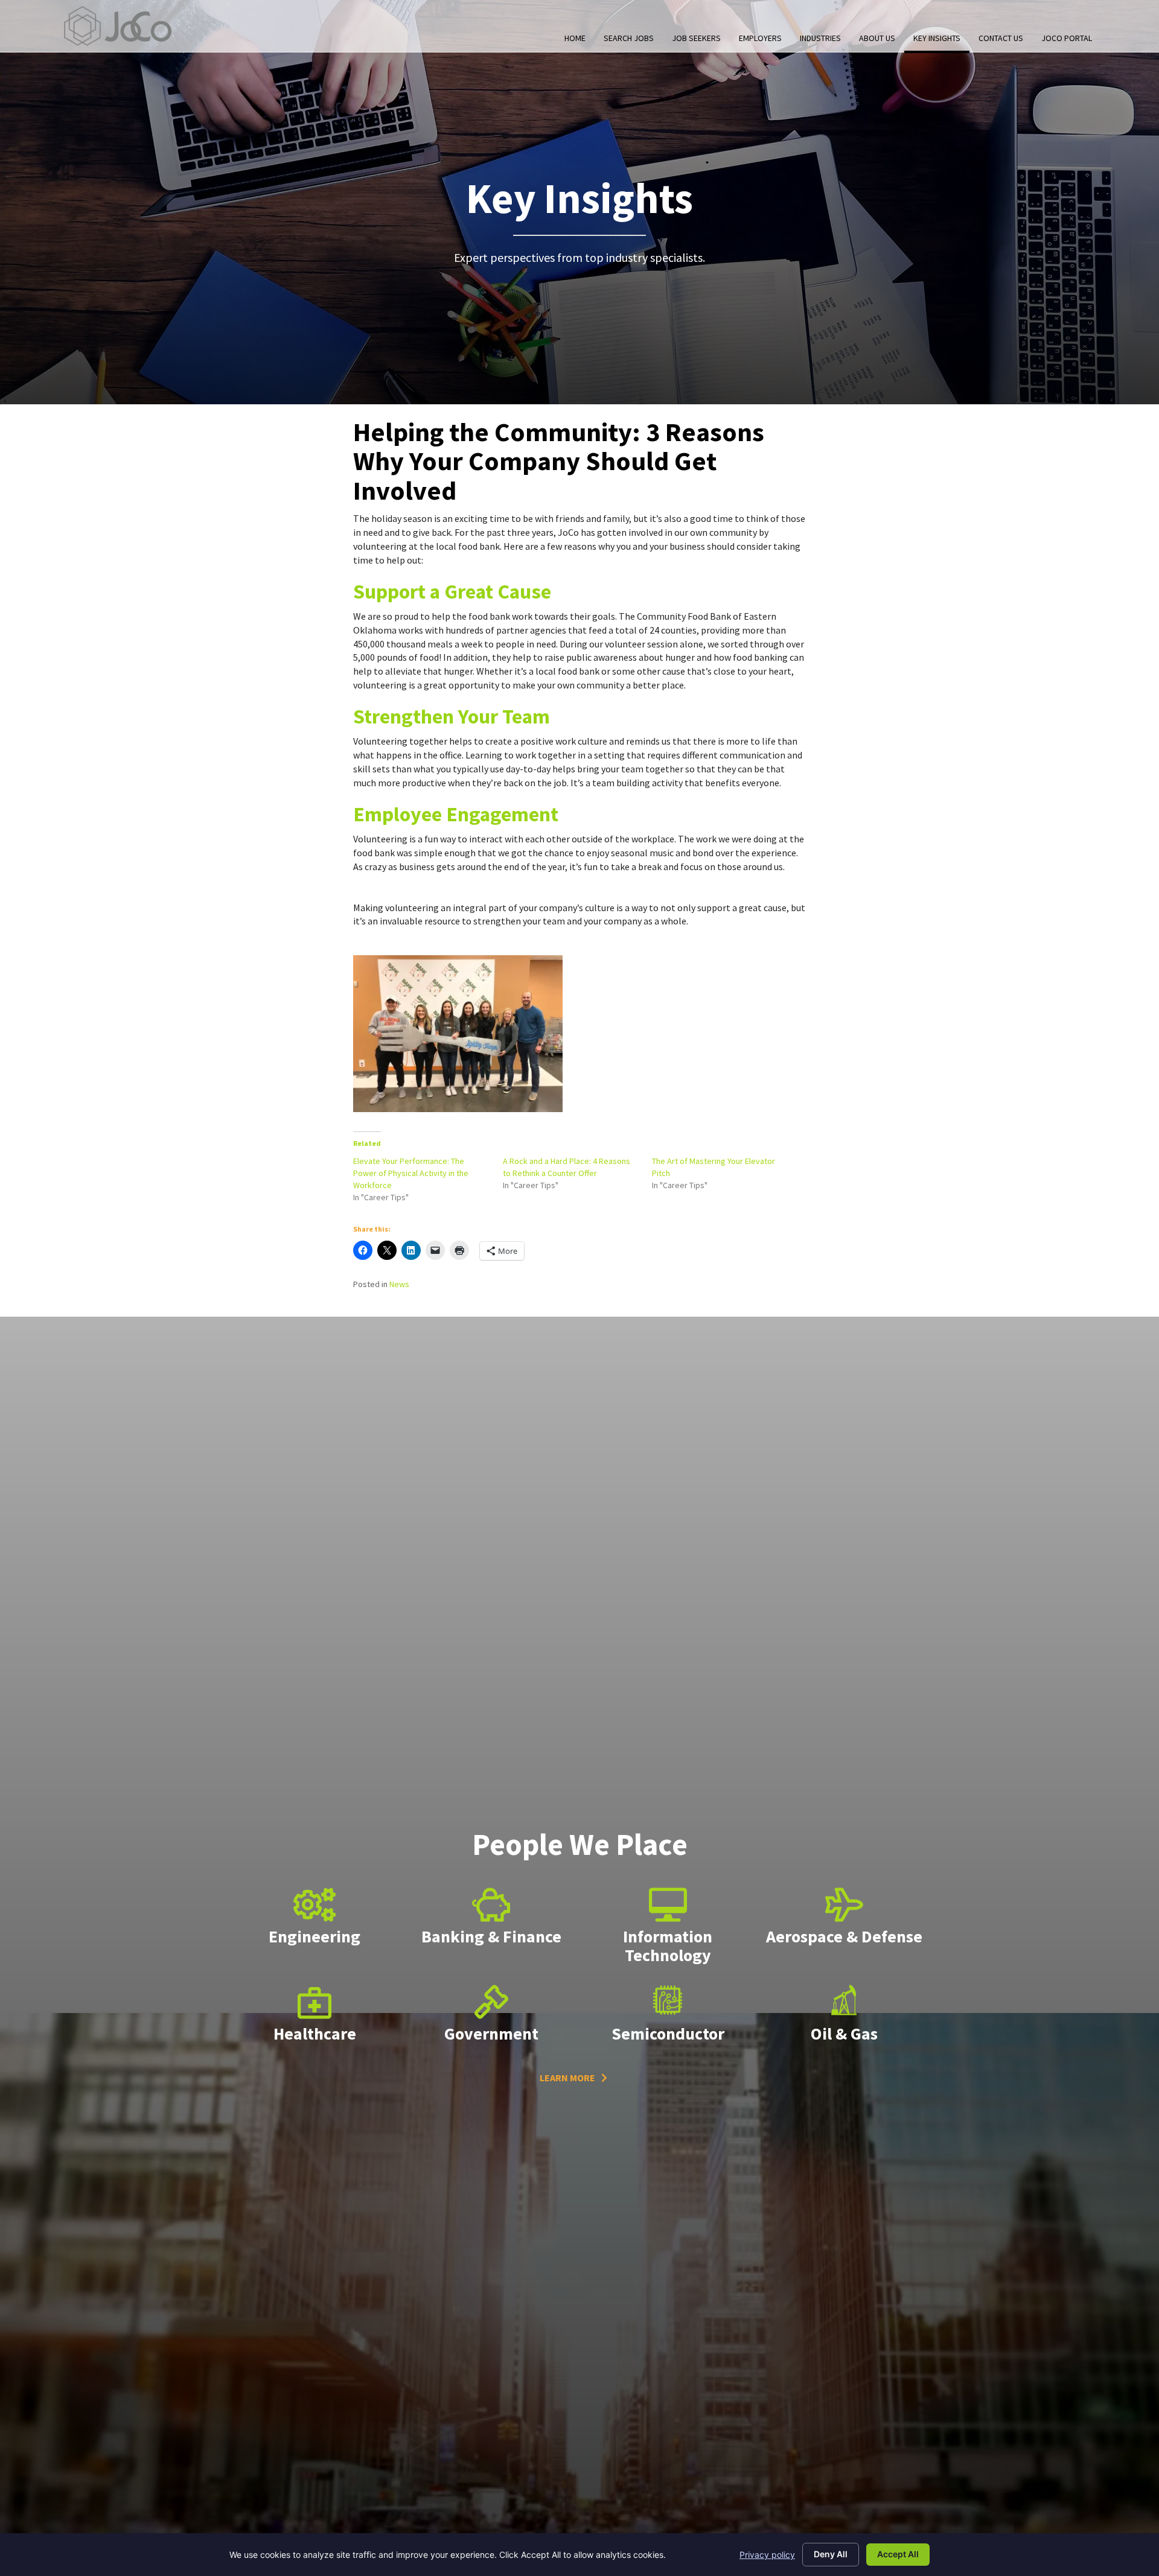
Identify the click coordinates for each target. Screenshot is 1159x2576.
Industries (820, 38)
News (399, 1284)
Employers (760, 38)
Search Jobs (629, 38)
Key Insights (937, 38)
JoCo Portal (1067, 38)
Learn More (567, 2078)
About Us (877, 38)
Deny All (831, 2554)
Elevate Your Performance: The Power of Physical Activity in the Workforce (411, 1173)
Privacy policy (767, 2555)
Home (575, 38)
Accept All (898, 2554)
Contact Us (1001, 38)
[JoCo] (118, 26)
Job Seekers (696, 38)
